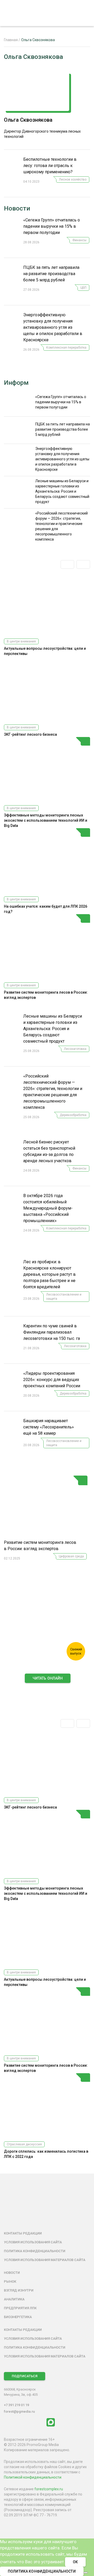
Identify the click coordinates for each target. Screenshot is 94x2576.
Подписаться (25, 2376)
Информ (16, 383)
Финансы (79, 240)
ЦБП (83, 288)
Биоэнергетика (18, 2317)
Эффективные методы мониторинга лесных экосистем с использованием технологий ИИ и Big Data (46, 820)
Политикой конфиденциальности (33, 2477)
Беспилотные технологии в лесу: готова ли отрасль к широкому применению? (50, 166)
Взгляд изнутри (19, 2290)
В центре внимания (21, 641)
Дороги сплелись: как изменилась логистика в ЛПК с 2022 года (46, 2154)
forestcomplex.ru (49, 2489)
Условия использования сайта (33, 2242)
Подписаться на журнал (48, 1690)
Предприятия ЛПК (20, 2308)
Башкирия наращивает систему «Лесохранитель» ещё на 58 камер (49, 1427)
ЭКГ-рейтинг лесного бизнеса (30, 734)
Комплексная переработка (66, 348)
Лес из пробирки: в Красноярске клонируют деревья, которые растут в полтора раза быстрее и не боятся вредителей (49, 1274)
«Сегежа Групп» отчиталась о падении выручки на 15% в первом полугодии (52, 226)
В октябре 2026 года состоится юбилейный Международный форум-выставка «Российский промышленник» (48, 1208)
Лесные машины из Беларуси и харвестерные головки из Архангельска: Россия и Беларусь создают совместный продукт (53, 1029)
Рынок (10, 2281)
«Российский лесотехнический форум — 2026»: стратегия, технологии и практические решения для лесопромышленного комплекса (53, 1092)
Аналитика (14, 2299)
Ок (75, 2562)
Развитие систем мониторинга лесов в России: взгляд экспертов (40, 1546)
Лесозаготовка (75, 1049)
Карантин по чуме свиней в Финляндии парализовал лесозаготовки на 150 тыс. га (52, 1332)
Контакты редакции (23, 2233)
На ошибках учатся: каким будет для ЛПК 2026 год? (46, 909)
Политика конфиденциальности (35, 2251)
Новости (17, 208)
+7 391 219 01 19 (16, 2405)
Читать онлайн (48, 1678)
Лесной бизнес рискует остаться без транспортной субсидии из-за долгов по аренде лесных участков (49, 1151)
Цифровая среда (71, 1556)
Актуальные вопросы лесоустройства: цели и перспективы (45, 651)
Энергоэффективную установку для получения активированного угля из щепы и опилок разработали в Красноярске (53, 327)
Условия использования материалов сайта (45, 2260)
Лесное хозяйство (73, 179)
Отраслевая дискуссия (24, 2144)
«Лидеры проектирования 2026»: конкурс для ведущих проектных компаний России (52, 1380)
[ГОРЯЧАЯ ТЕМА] (46, 1507)
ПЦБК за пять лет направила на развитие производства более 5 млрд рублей (51, 274)
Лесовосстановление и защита (64, 1297)
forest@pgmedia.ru (19, 2411)
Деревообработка (73, 1115)
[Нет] (86, 2573)
